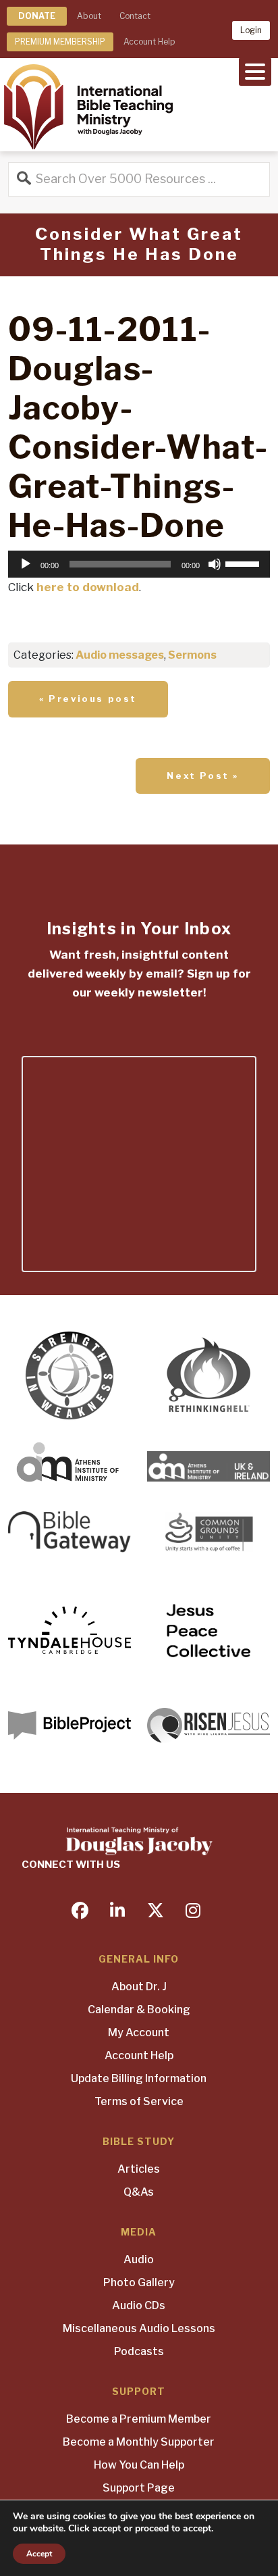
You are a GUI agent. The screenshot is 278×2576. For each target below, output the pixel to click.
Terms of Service (139, 2101)
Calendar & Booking (139, 2010)
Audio (139, 2259)
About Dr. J (139, 1987)
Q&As (139, 2192)
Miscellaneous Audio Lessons (139, 2328)
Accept (39, 2554)
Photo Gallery (139, 2282)
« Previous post (88, 699)
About (89, 16)
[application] (139, 564)
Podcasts (139, 2351)
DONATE (37, 16)
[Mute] (215, 564)
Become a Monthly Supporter (139, 2442)
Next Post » (203, 776)
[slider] (244, 563)
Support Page (139, 2488)
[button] (255, 70)
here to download (88, 587)
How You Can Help (139, 2465)
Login (251, 30)
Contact (135, 16)
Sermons (192, 655)
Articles (139, 2169)
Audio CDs (139, 2305)
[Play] (26, 564)
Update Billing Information (139, 2078)
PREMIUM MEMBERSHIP (60, 42)
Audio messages (120, 655)
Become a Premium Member (139, 2419)
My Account (139, 2032)
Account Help (149, 42)
